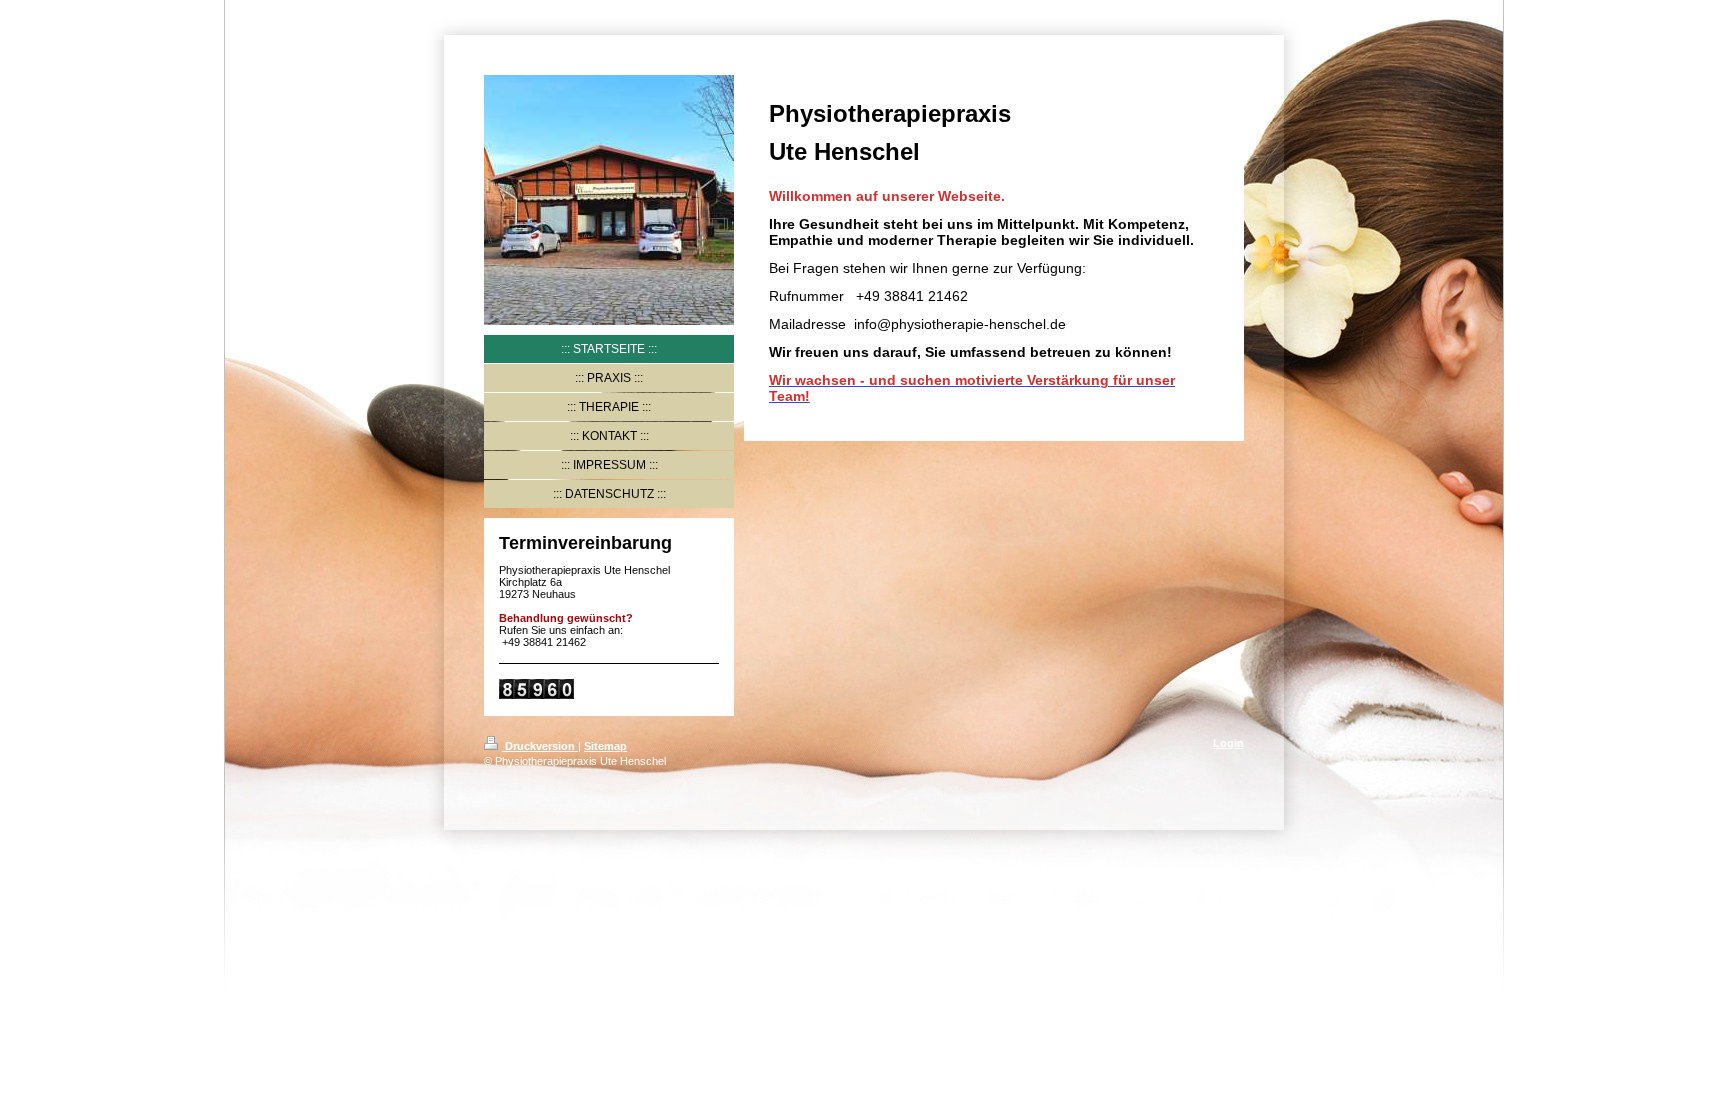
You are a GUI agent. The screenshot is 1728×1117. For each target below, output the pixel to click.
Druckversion (540, 746)
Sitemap (605, 746)
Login (1228, 743)
